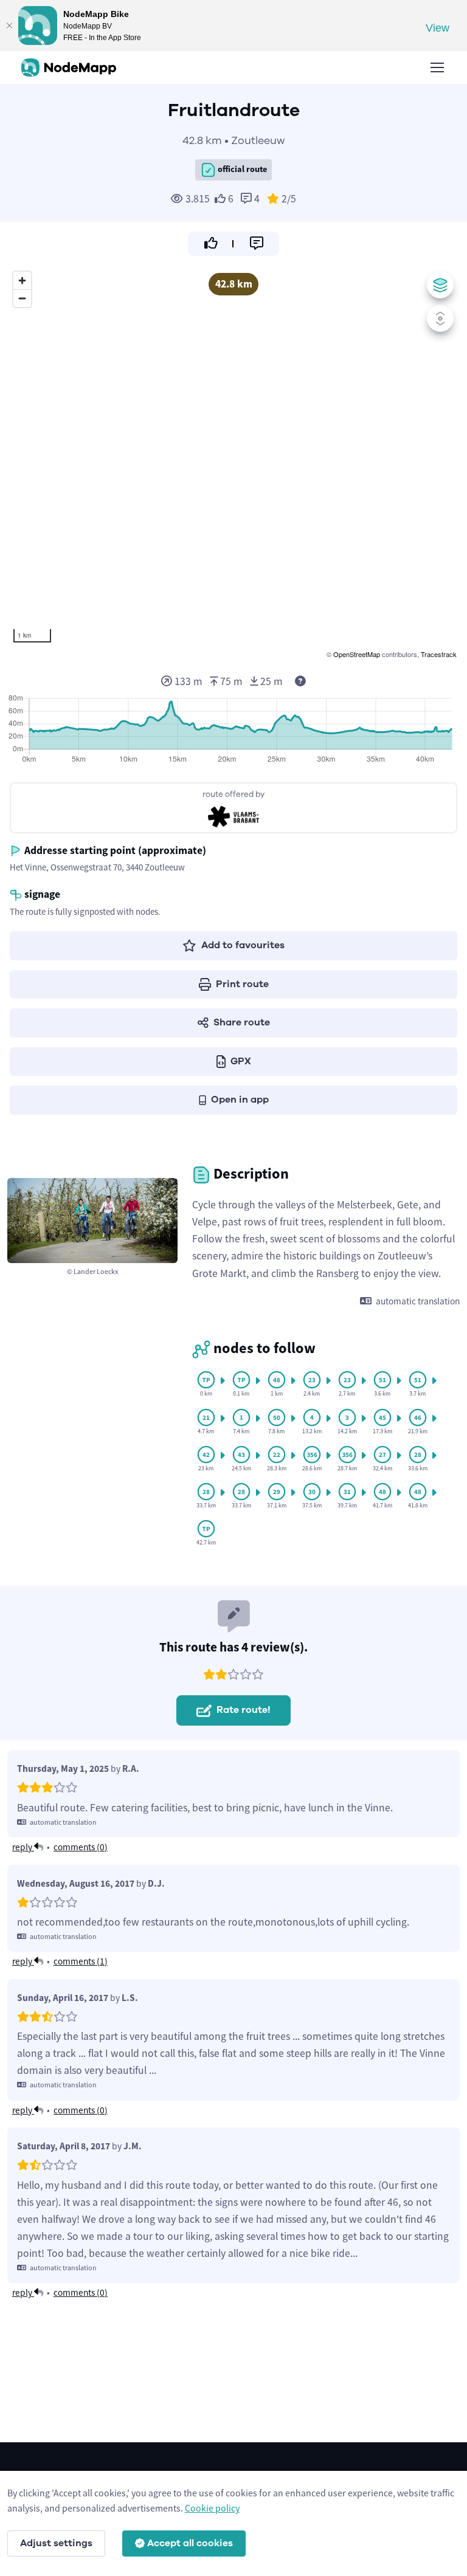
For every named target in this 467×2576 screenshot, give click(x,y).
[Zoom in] (22, 281)
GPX (241, 1061)
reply (23, 1847)
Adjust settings (56, 2543)
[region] (233, 463)
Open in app (240, 1100)
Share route (242, 1022)
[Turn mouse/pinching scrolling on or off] (440, 319)
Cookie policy (212, 2508)
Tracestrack (439, 654)
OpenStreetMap (357, 654)
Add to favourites (243, 945)
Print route (242, 984)
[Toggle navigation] (437, 67)
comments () (81, 1847)
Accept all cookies (190, 2543)
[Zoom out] (22, 298)
